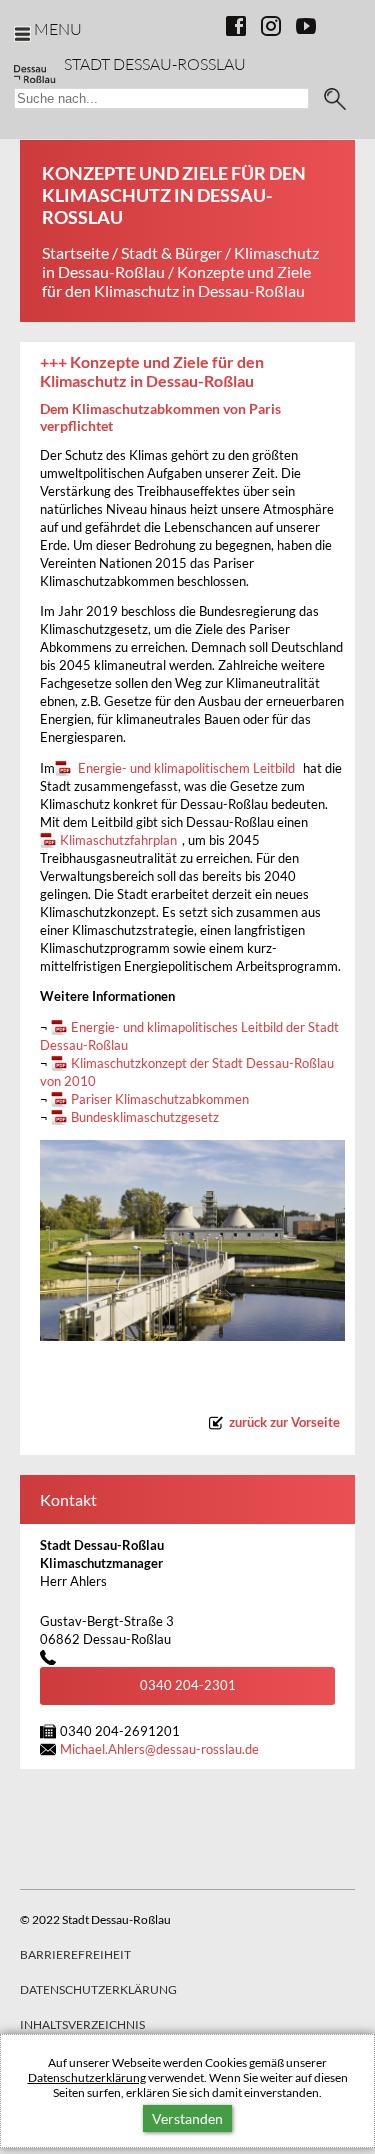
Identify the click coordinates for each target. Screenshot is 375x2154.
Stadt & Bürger (171, 252)
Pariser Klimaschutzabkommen (160, 1099)
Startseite (75, 252)
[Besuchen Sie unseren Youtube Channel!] (306, 26)
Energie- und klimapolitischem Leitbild (185, 768)
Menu (58, 28)
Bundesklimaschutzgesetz (145, 1117)
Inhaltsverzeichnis (82, 2024)
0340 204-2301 (188, 1685)
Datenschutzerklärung (87, 2077)
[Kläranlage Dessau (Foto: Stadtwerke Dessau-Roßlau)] (192, 1241)
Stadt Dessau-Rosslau (155, 63)
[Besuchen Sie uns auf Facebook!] (236, 26)
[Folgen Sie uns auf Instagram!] (271, 26)
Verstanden (187, 2118)
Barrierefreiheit (75, 1954)
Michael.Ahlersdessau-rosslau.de (159, 1749)
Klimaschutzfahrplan (118, 840)
